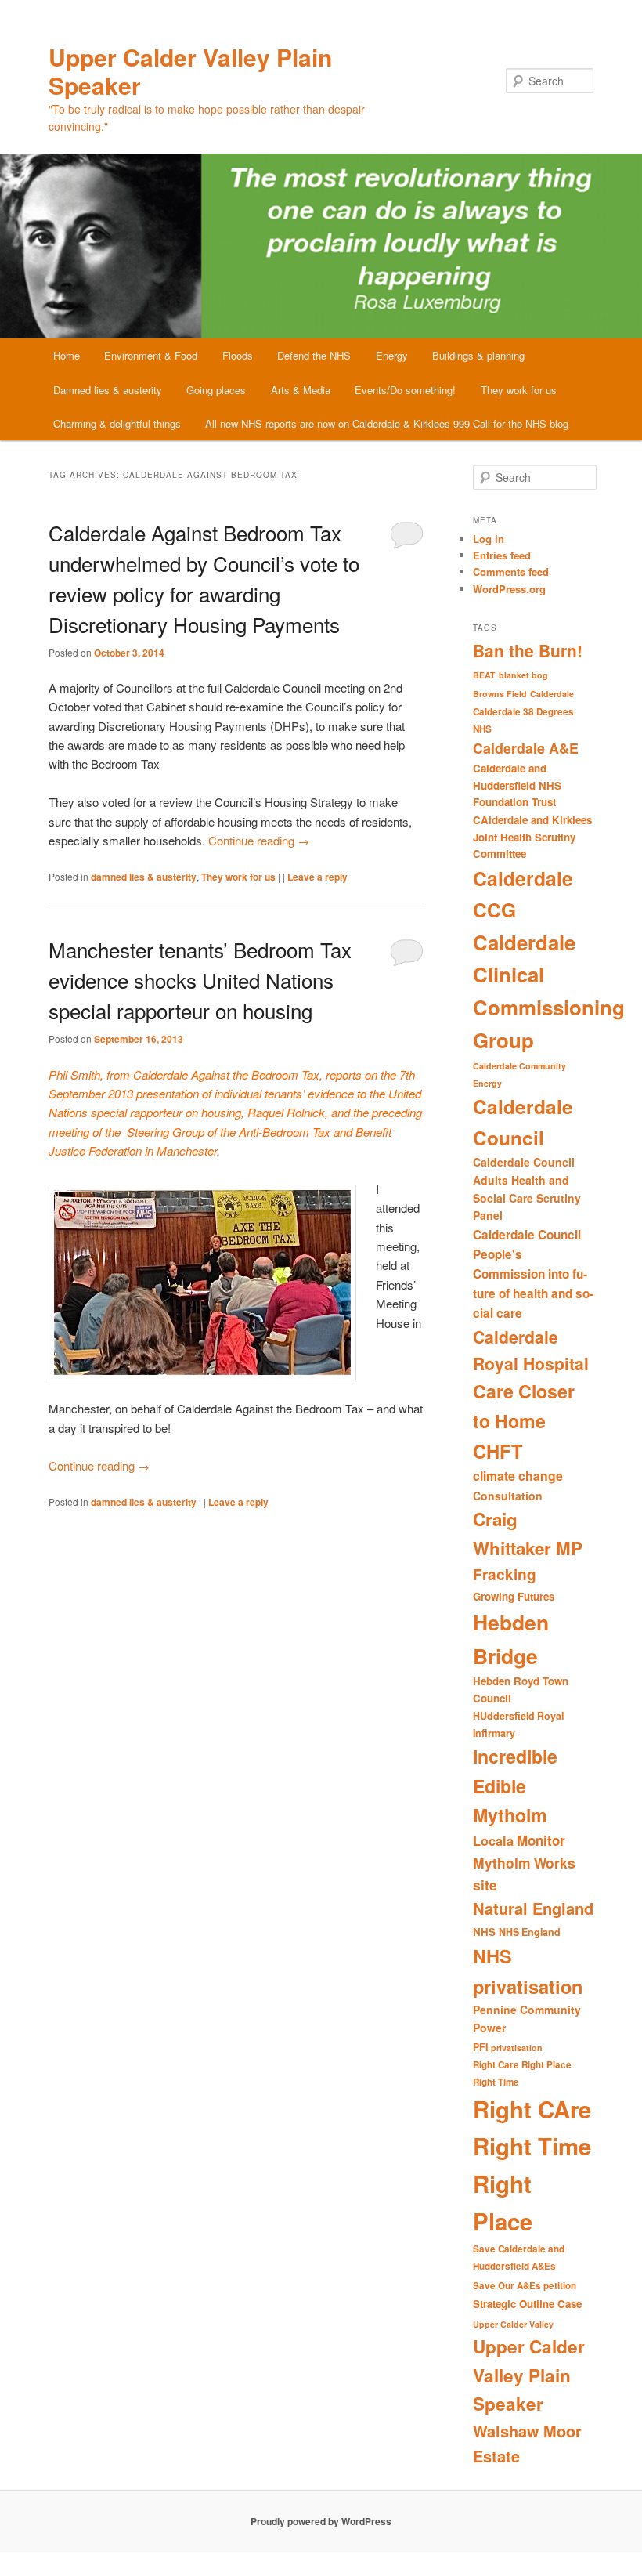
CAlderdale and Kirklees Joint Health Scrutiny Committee (532, 837)
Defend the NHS (314, 355)
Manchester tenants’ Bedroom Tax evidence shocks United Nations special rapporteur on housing (200, 980)
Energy (392, 355)
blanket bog (523, 675)
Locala (493, 1841)
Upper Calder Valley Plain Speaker (190, 71)
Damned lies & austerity (108, 390)
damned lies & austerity (144, 877)
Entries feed (502, 555)
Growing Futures (514, 1596)
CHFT (498, 1451)
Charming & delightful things (117, 423)
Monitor (541, 1840)
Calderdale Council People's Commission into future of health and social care (533, 1274)
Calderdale (552, 694)
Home (67, 355)
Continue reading (259, 840)
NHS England (530, 1932)
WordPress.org (509, 589)
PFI (480, 2047)
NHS (484, 1932)
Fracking (505, 1574)
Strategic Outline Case (527, 2304)
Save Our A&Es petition (525, 2286)
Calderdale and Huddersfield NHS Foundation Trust (517, 785)
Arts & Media (301, 390)
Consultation (508, 1496)
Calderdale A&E (526, 748)
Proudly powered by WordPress (321, 2521)
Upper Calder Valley (513, 2324)
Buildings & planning (478, 355)
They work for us (519, 390)
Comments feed (511, 572)
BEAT (484, 675)
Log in (489, 539)
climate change (518, 1476)
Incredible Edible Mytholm (515, 1785)
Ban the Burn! (528, 650)
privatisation (517, 2048)
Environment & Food (151, 355)
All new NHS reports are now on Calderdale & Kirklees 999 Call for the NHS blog (387, 423)
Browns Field (500, 694)
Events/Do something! (405, 390)
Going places (216, 390)
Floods (238, 355)
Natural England (533, 1908)
